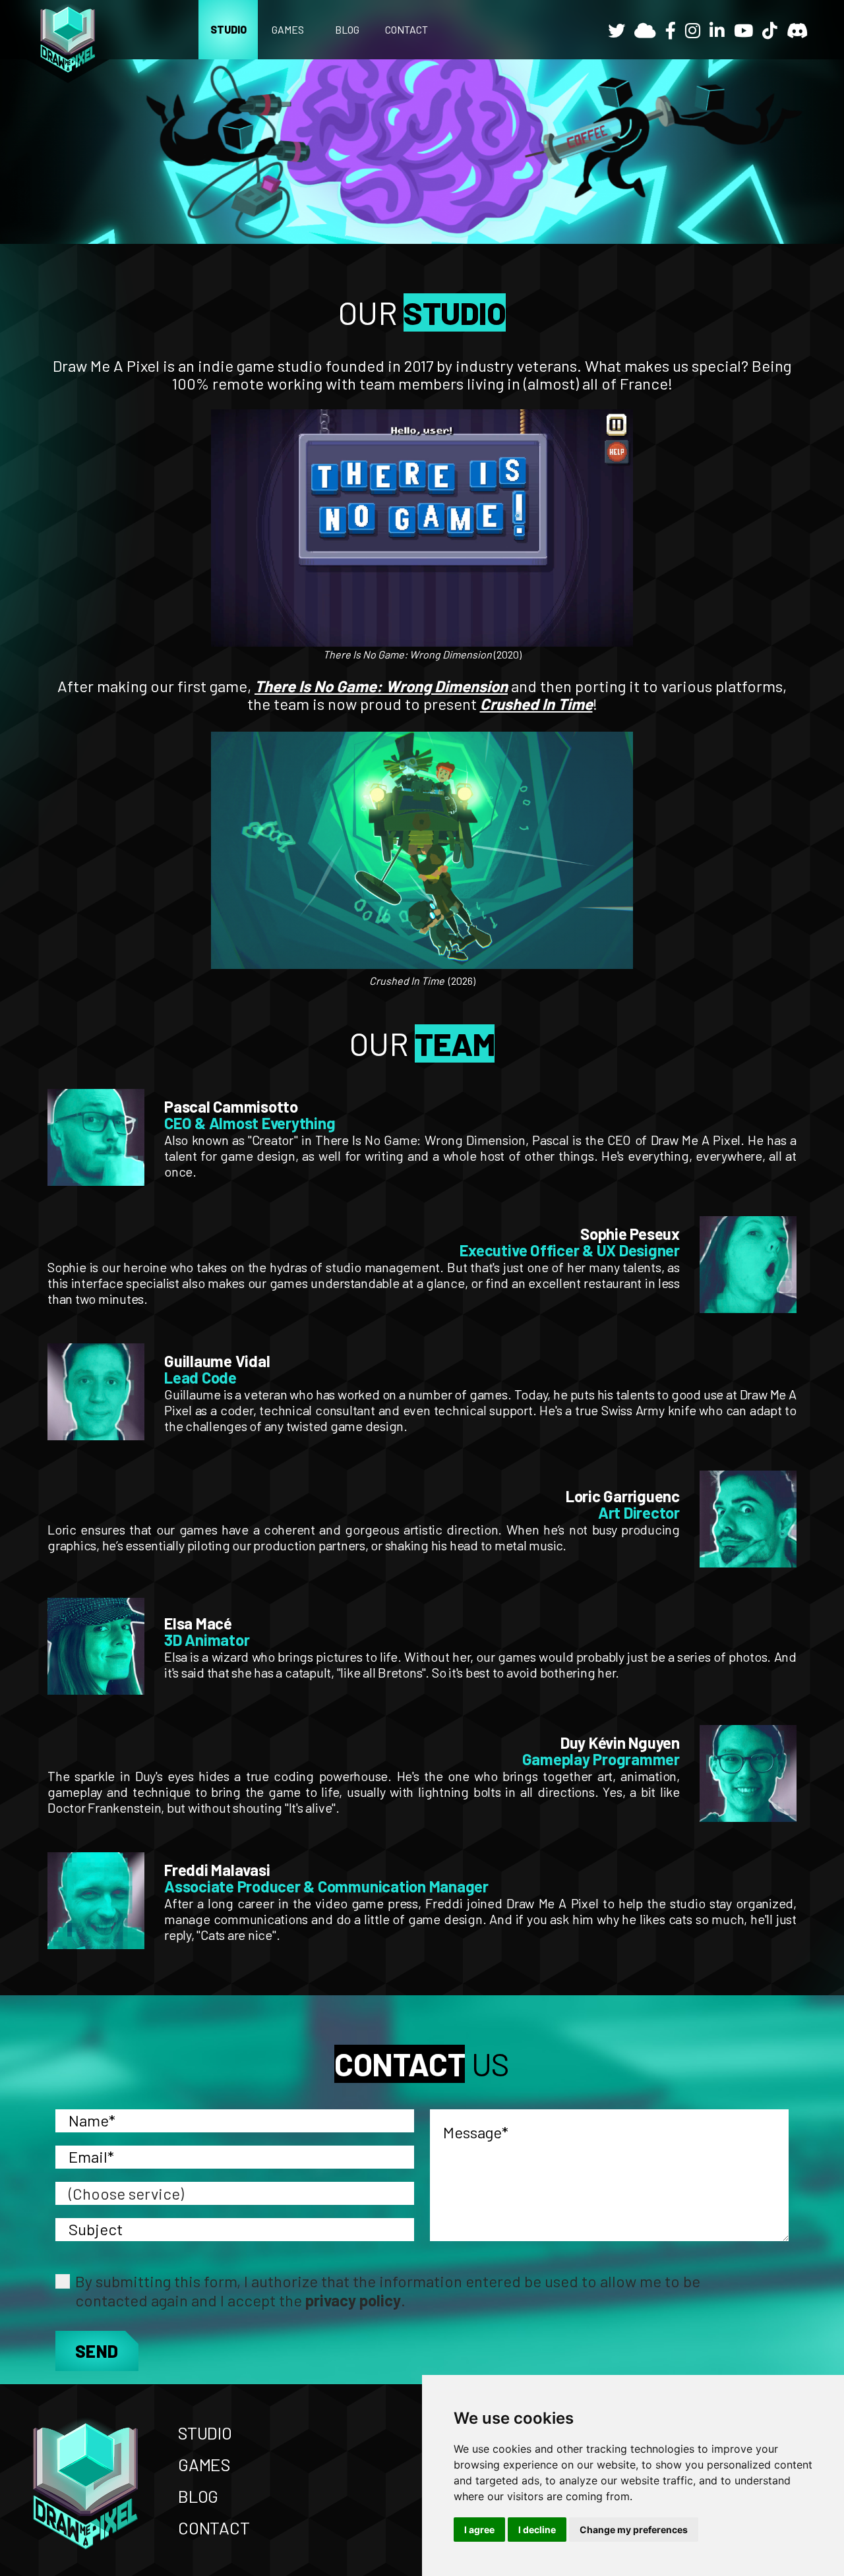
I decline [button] (537, 2530)
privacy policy (353, 2300)
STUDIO (228, 29)
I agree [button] (479, 2530)
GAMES (288, 29)
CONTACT (407, 29)
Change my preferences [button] (634, 2530)
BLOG (347, 29)
